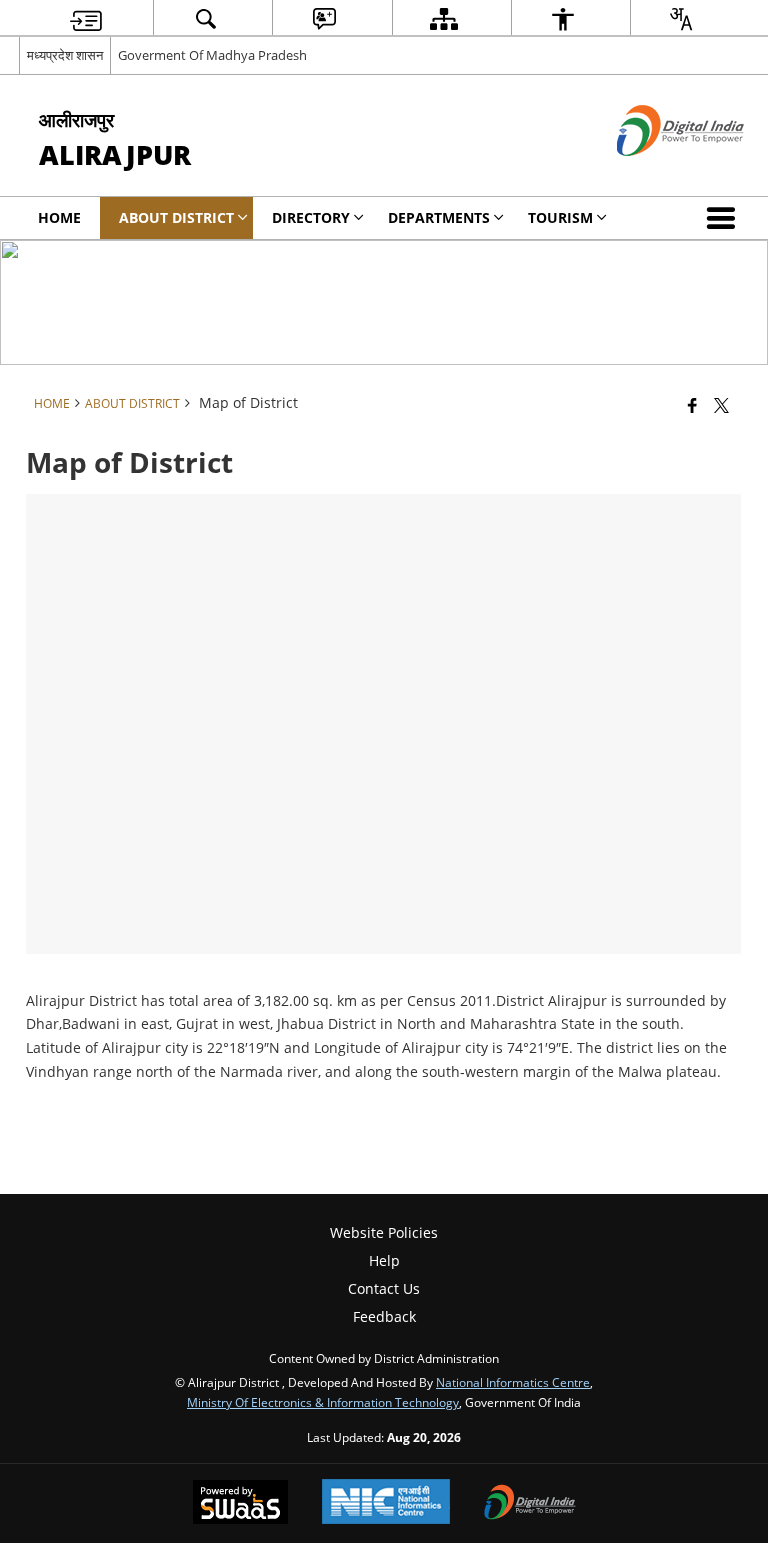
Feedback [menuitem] (384, 1316)
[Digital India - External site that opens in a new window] (655, 172)
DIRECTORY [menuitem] (311, 217)
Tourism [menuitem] (560, 217)
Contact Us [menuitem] (384, 1288)
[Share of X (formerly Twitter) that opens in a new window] (721, 405)
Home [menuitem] (59, 217)
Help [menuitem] (384, 1260)
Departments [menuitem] (439, 217)
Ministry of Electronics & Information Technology (323, 1402)
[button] (725, 218)
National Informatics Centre (513, 1382)
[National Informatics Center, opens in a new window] (386, 1503)
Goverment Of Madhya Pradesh (212, 55)
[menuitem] (86, 18)
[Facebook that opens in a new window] (692, 405)
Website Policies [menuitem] (384, 1232)
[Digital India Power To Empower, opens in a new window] (530, 1504)
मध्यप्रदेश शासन (65, 55)
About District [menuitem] (176, 217)
